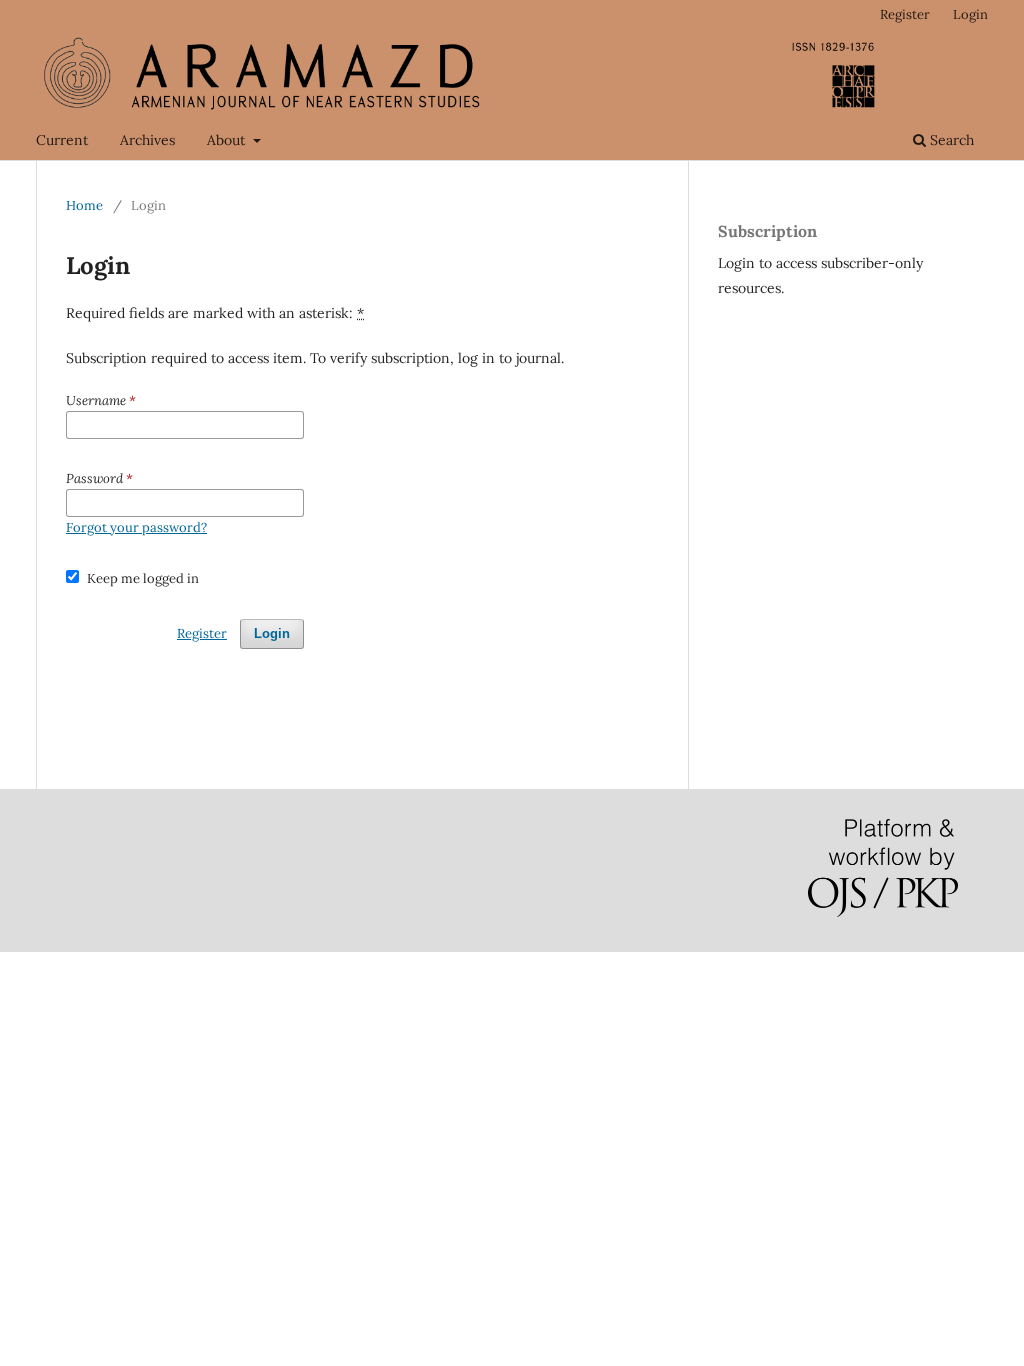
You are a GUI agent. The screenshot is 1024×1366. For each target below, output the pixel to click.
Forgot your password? (136, 527)
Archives (147, 140)
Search (950, 140)
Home (84, 205)
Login (970, 14)
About (228, 140)
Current (62, 140)
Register (905, 14)
